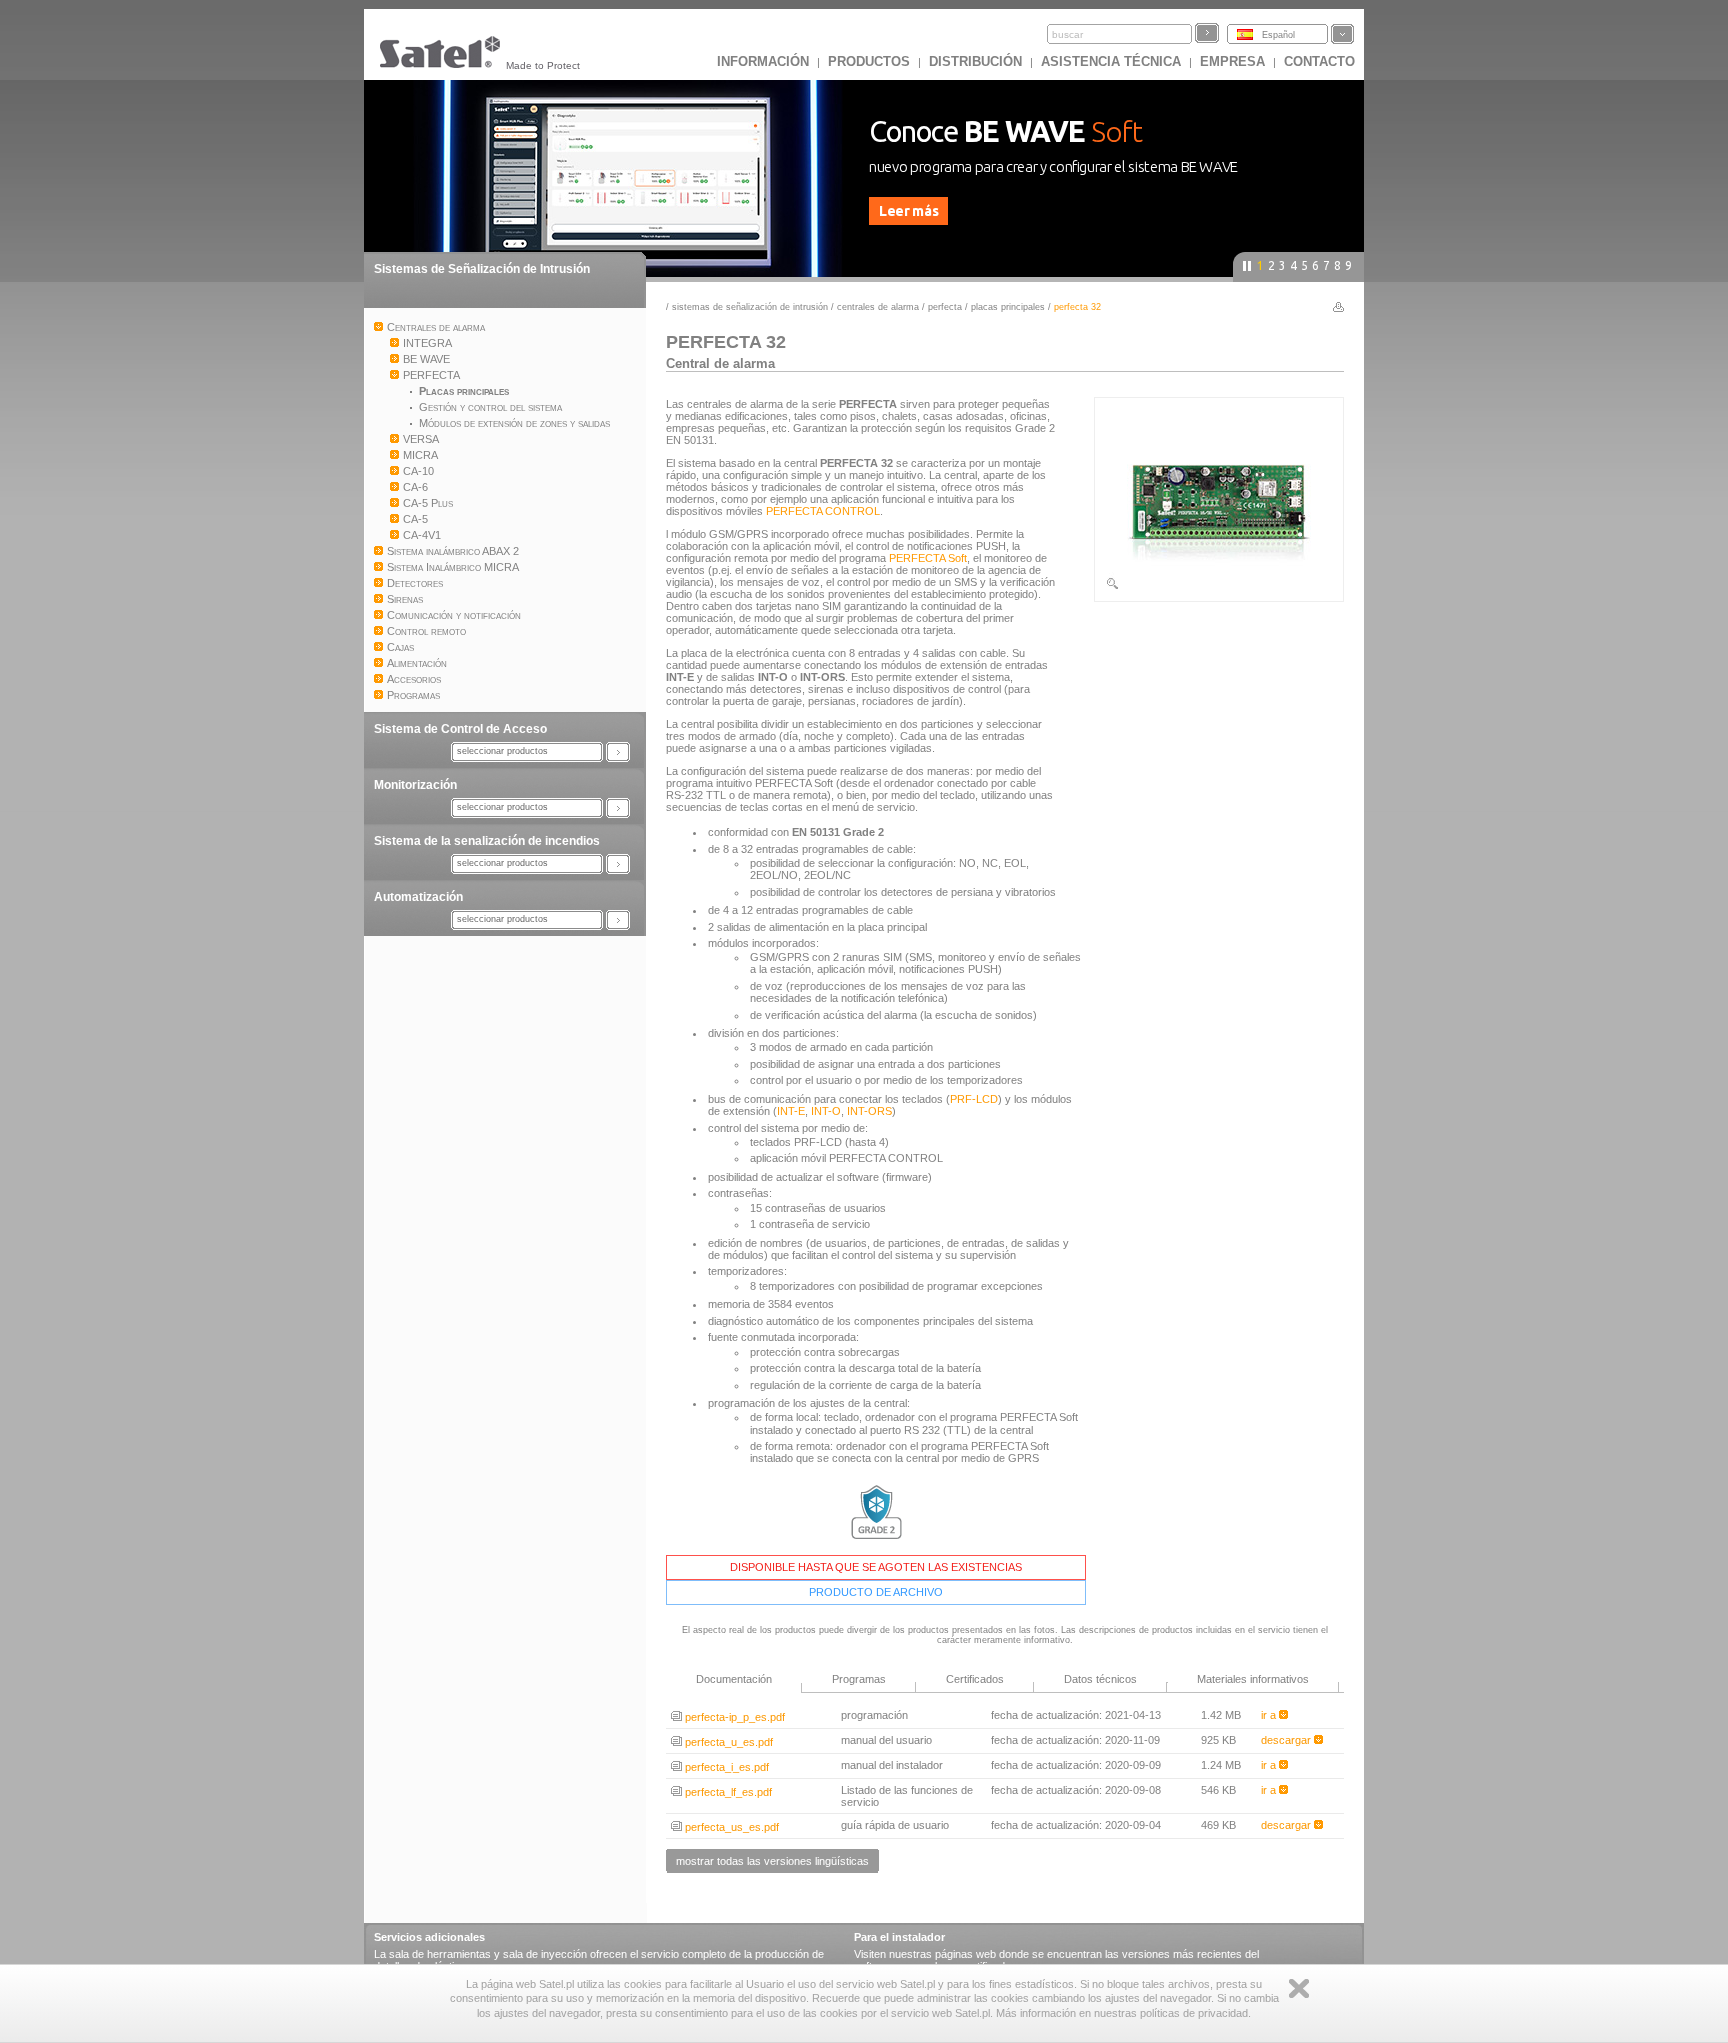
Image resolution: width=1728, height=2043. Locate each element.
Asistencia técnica (1111, 61)
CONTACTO (1319, 61)
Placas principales (1009, 307)
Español (1278, 35)
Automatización (418, 897)
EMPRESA (1232, 61)
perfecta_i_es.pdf (725, 1767)
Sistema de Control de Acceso (460, 729)
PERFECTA (945, 307)
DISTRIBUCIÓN (975, 61)
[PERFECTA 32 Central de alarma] (1219, 587)
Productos (869, 61)
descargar (1287, 1740)
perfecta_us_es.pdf (730, 1827)
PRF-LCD (974, 1099)
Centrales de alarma (878, 307)
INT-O (826, 1111)
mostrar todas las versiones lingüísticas (772, 1861)
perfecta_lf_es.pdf (727, 1792)
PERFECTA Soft (928, 558)
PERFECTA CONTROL (823, 511)
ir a (1270, 1715)
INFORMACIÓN (763, 61)
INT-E (791, 1111)
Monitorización (415, 785)
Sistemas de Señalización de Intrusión (482, 269)
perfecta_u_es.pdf (727, 1742)
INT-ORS (869, 1111)
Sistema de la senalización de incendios (487, 841)
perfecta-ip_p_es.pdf (733, 1717)
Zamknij (1299, 1988)
